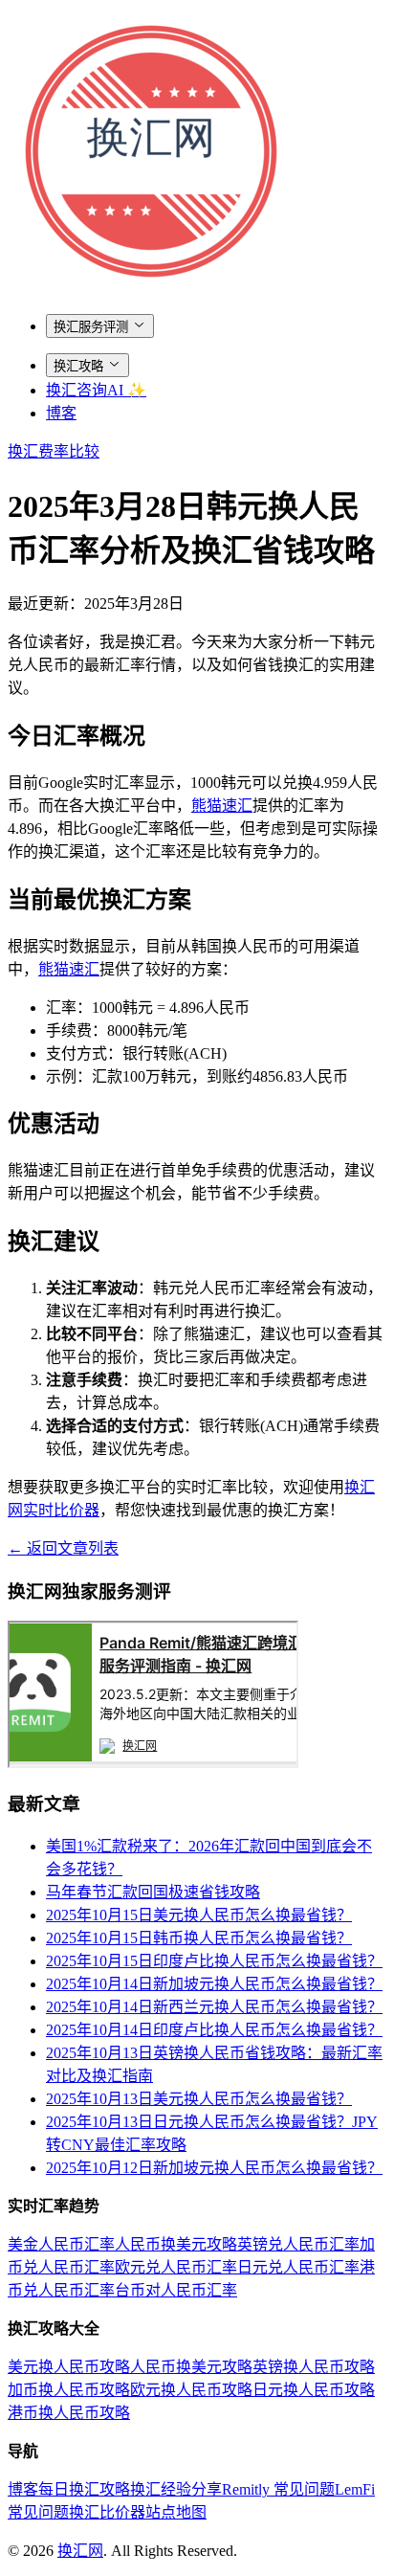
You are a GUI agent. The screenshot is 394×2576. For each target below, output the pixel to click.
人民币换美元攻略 (176, 2244)
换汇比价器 (107, 2512)
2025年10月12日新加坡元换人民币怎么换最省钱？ (214, 2168)
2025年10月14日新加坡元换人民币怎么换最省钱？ (214, 1984)
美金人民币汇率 (61, 2244)
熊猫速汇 (222, 806)
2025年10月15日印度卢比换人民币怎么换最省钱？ (214, 1961)
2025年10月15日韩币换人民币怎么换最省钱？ (199, 1938)
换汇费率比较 (54, 451)
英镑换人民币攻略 (314, 2367)
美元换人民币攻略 (69, 2367)
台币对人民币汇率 (176, 2290)
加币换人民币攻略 (69, 2390)
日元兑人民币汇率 (298, 2267)
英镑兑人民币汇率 (298, 2244)
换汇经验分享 (176, 2489)
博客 (61, 413)
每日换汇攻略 (84, 2489)
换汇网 (80, 2551)
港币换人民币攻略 (69, 2413)
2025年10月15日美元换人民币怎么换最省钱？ (199, 1915)
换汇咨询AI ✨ (96, 390)
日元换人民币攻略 (314, 2390)
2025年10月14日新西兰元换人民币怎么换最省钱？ (214, 2007)
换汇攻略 (78, 366)
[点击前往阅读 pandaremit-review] (153, 1763)
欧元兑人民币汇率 (176, 2267)
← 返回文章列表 (63, 1548)
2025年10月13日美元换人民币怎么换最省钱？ (199, 2099)
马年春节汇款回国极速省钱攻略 (153, 1892)
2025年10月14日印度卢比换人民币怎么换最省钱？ (214, 2030)
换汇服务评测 (91, 327)
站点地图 (176, 2512)
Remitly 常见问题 (278, 2489)
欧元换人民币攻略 (191, 2390)
